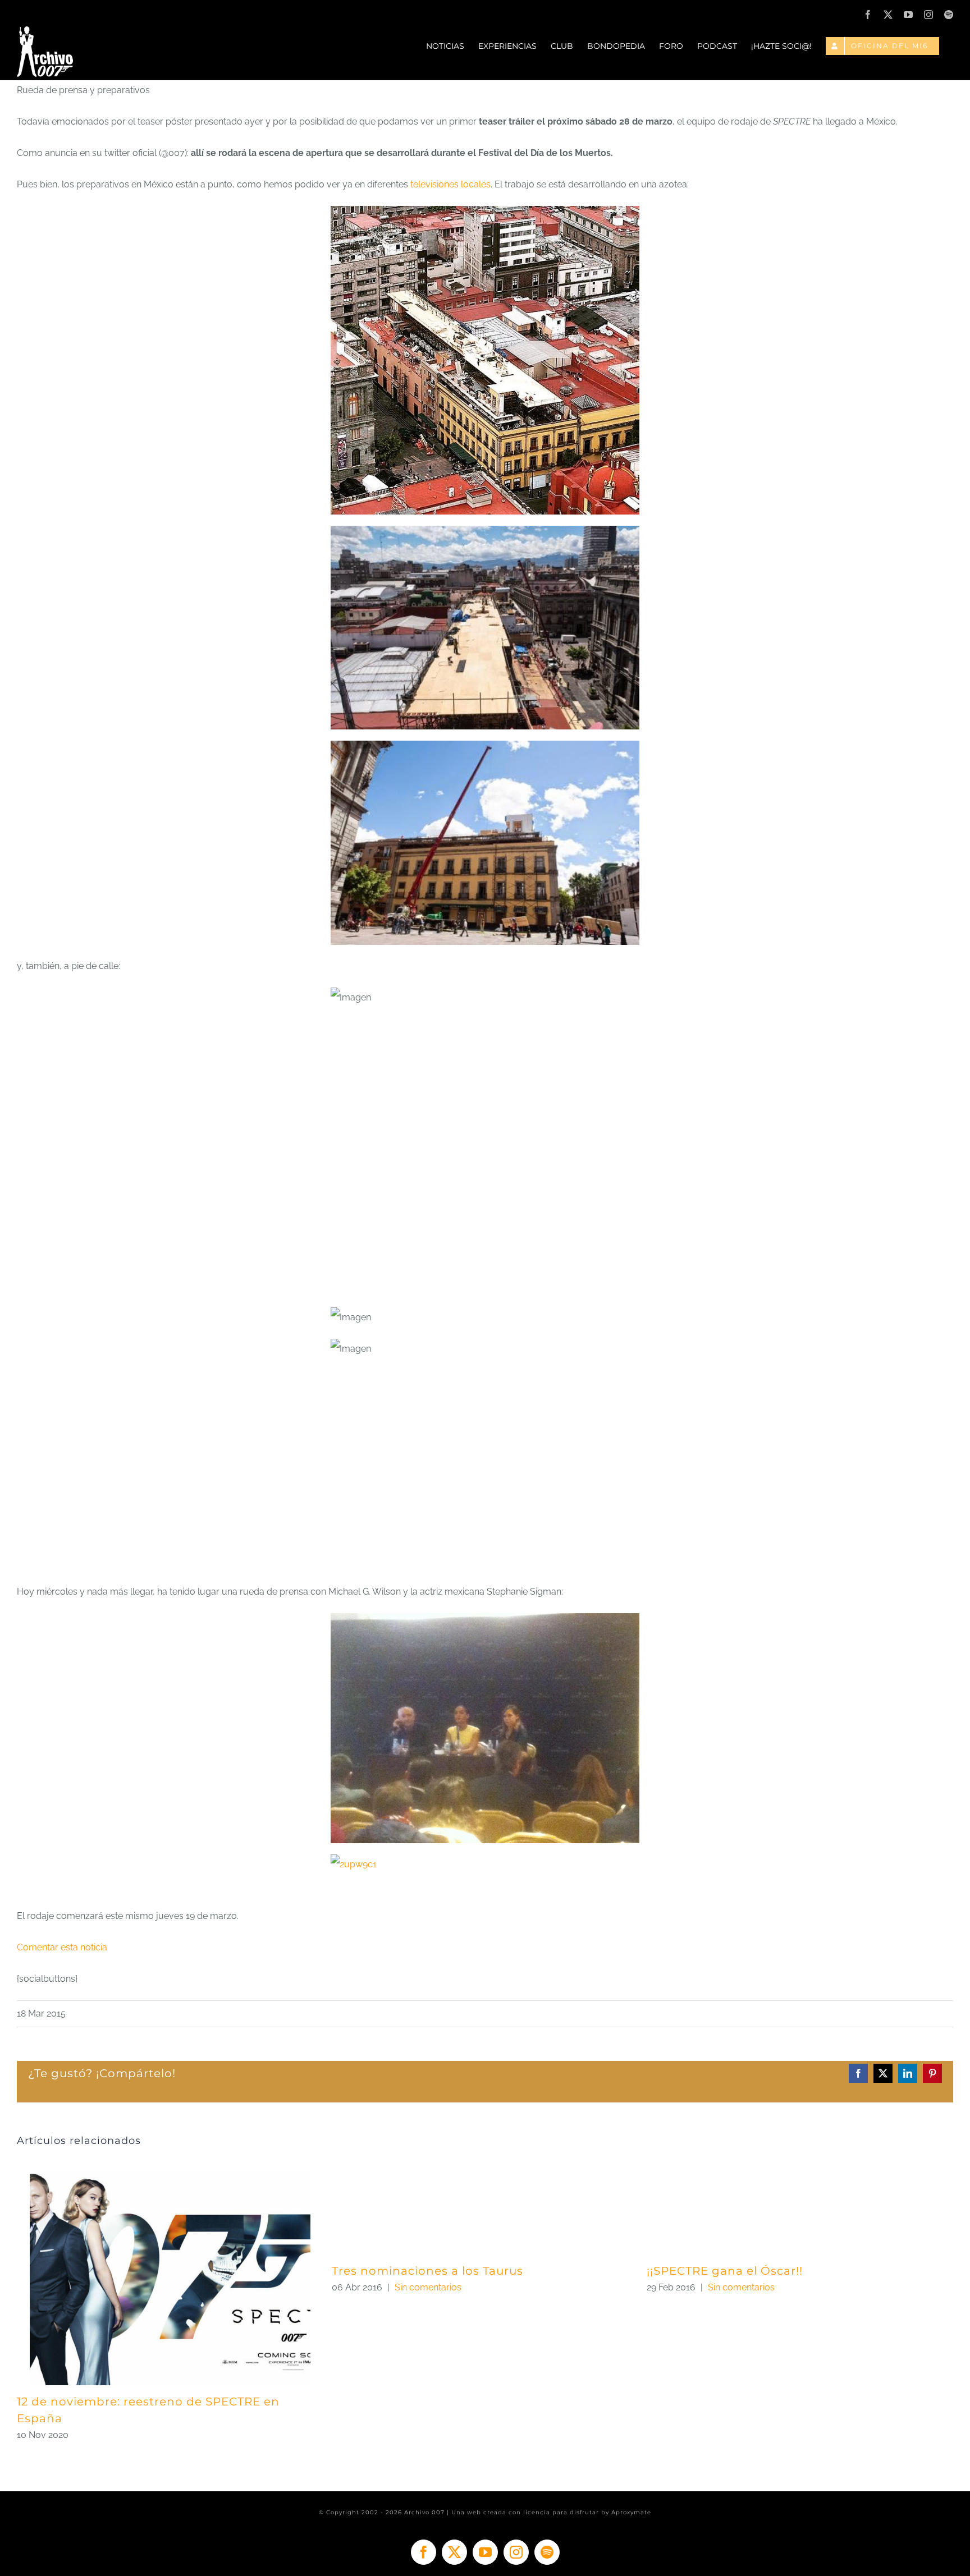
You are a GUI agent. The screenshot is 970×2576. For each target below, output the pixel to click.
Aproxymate (631, 2512)
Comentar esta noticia (62, 1947)
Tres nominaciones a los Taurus (427, 2271)
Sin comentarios (428, 2287)
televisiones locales (449, 184)
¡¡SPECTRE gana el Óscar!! (725, 2271)
